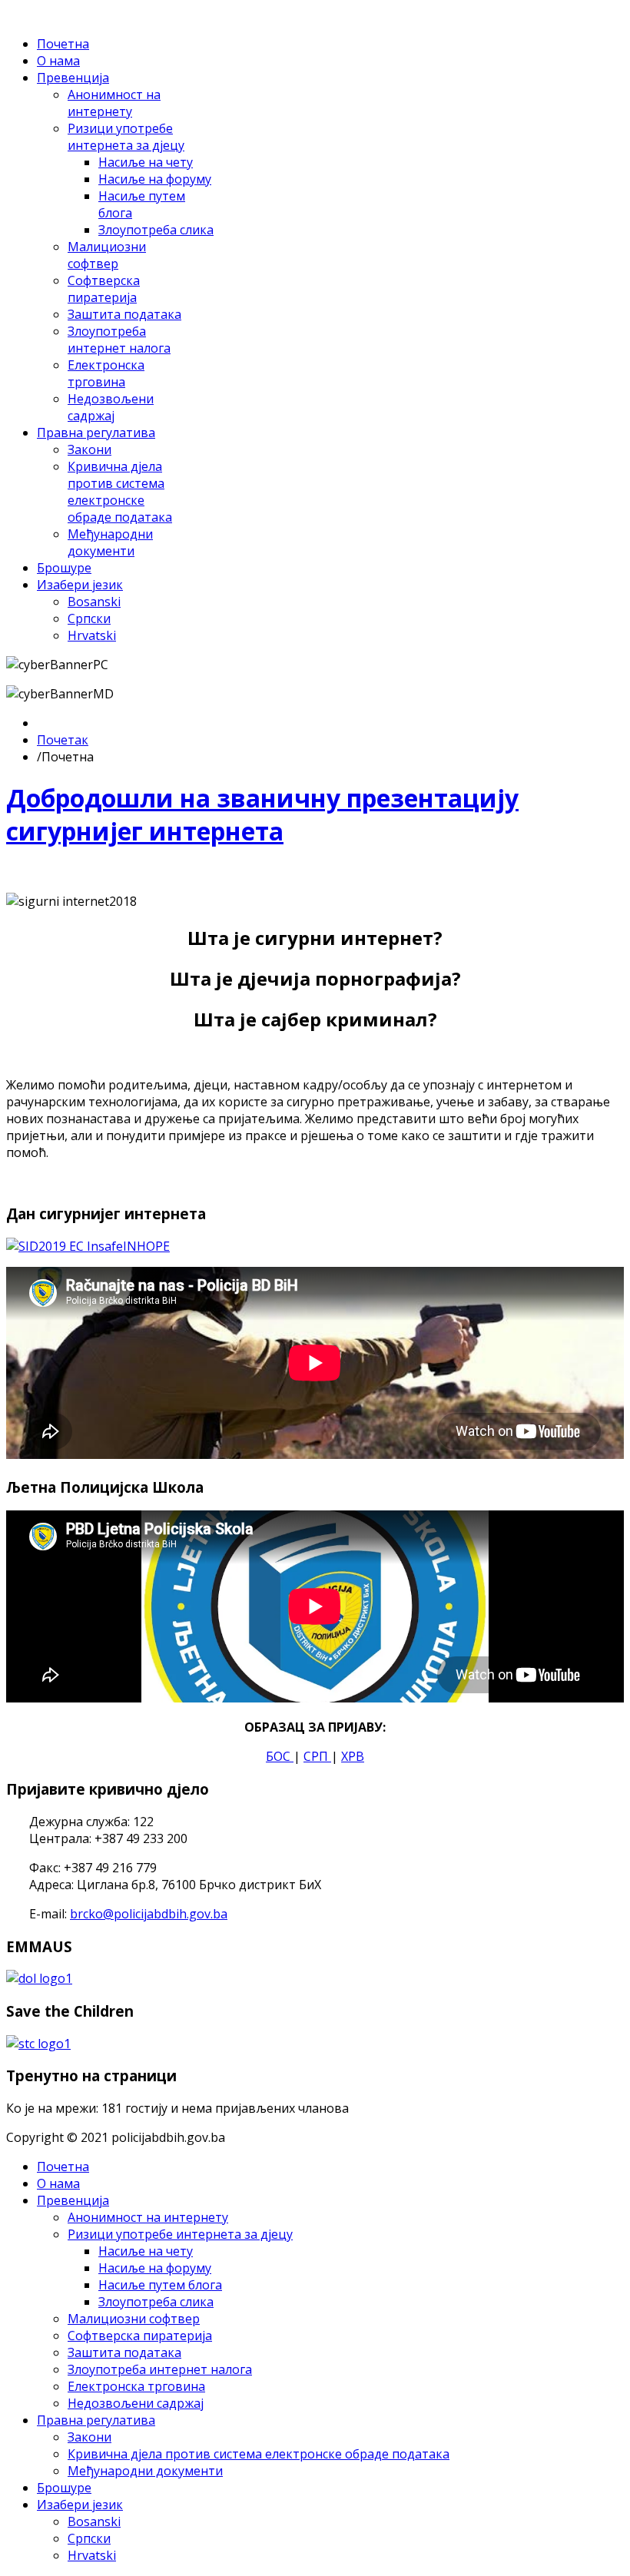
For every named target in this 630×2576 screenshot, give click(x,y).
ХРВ (353, 1756)
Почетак (63, 740)
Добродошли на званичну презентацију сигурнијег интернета (262, 814)
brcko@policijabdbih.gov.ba (149, 1914)
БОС (280, 1756)
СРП (317, 1756)
